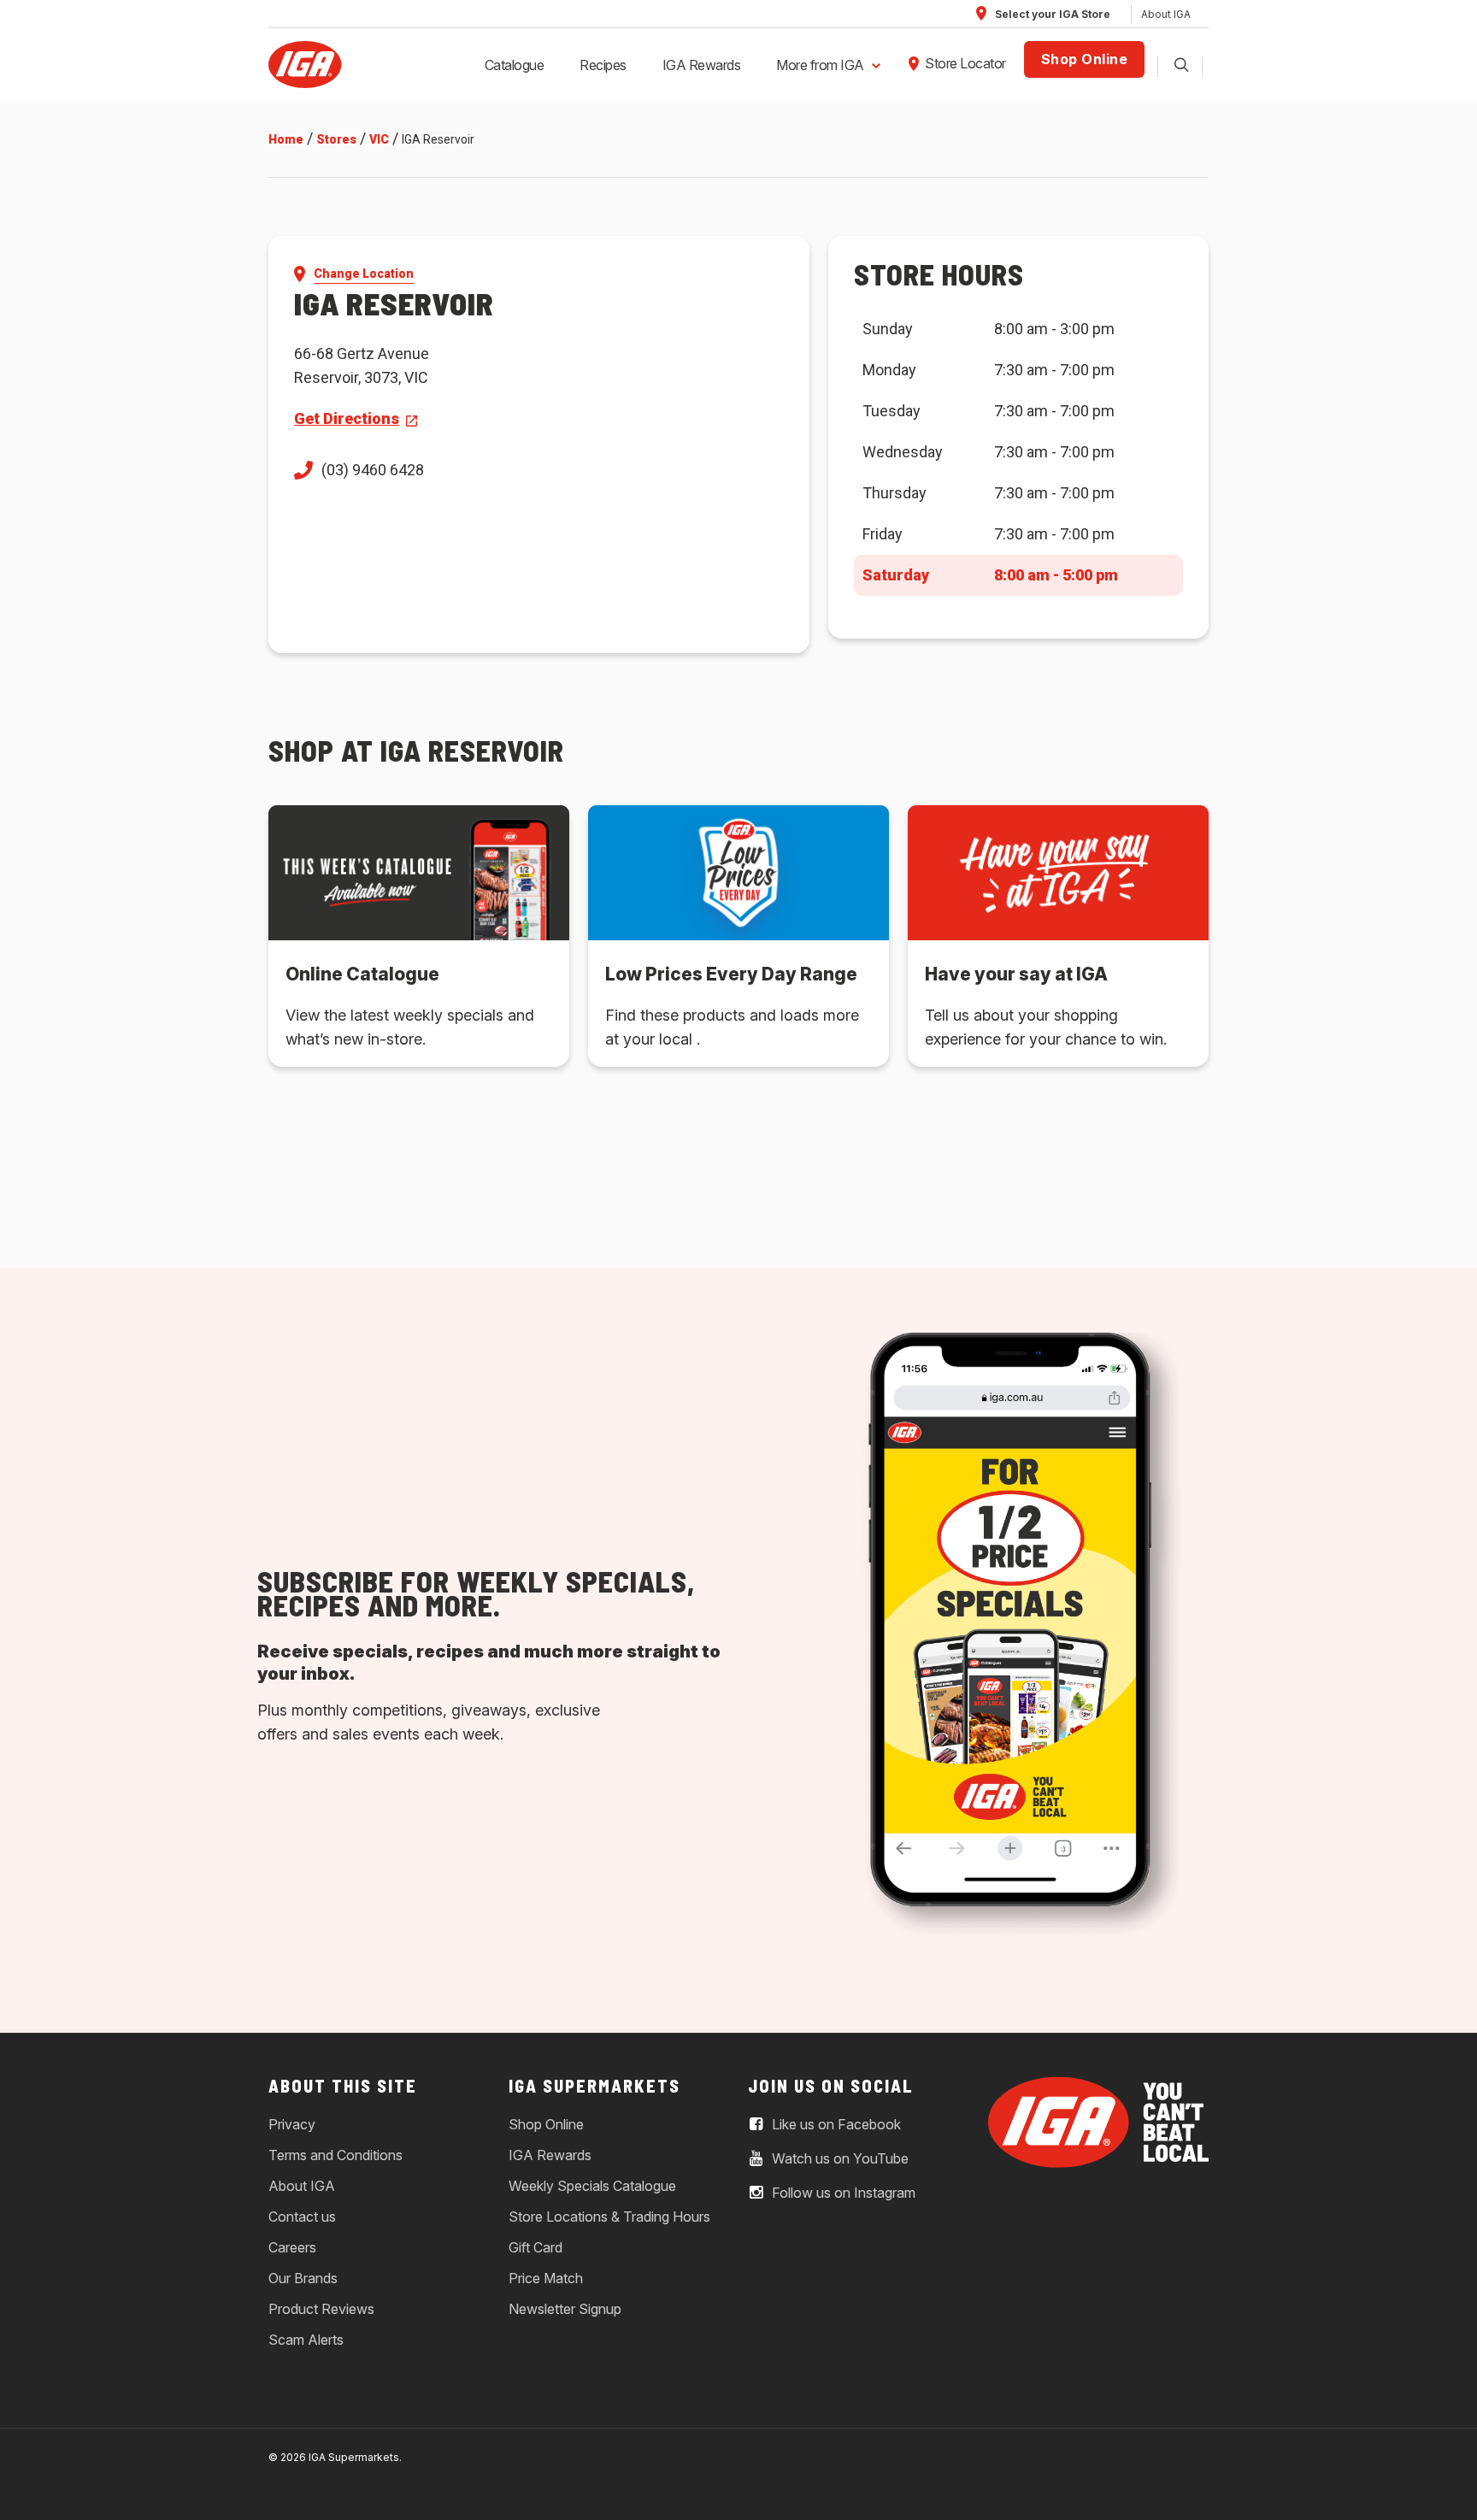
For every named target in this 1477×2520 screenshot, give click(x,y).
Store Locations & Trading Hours (609, 2217)
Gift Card (535, 2247)
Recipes (603, 65)
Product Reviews (321, 2309)
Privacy (292, 2124)
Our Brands (303, 2278)
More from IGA (820, 65)
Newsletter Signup (565, 2309)
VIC (379, 139)
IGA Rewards (702, 65)
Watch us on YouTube (839, 2159)
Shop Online (1085, 59)
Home (286, 139)
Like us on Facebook (835, 2125)
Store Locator (965, 63)
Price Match (546, 2278)
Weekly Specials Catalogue (592, 2186)
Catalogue (515, 65)
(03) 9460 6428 (373, 470)
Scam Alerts (306, 2340)
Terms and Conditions (335, 2155)
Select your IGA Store (1051, 14)
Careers (292, 2247)
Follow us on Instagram (842, 2193)
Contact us (302, 2217)
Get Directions (347, 418)
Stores (336, 139)
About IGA (1166, 14)
